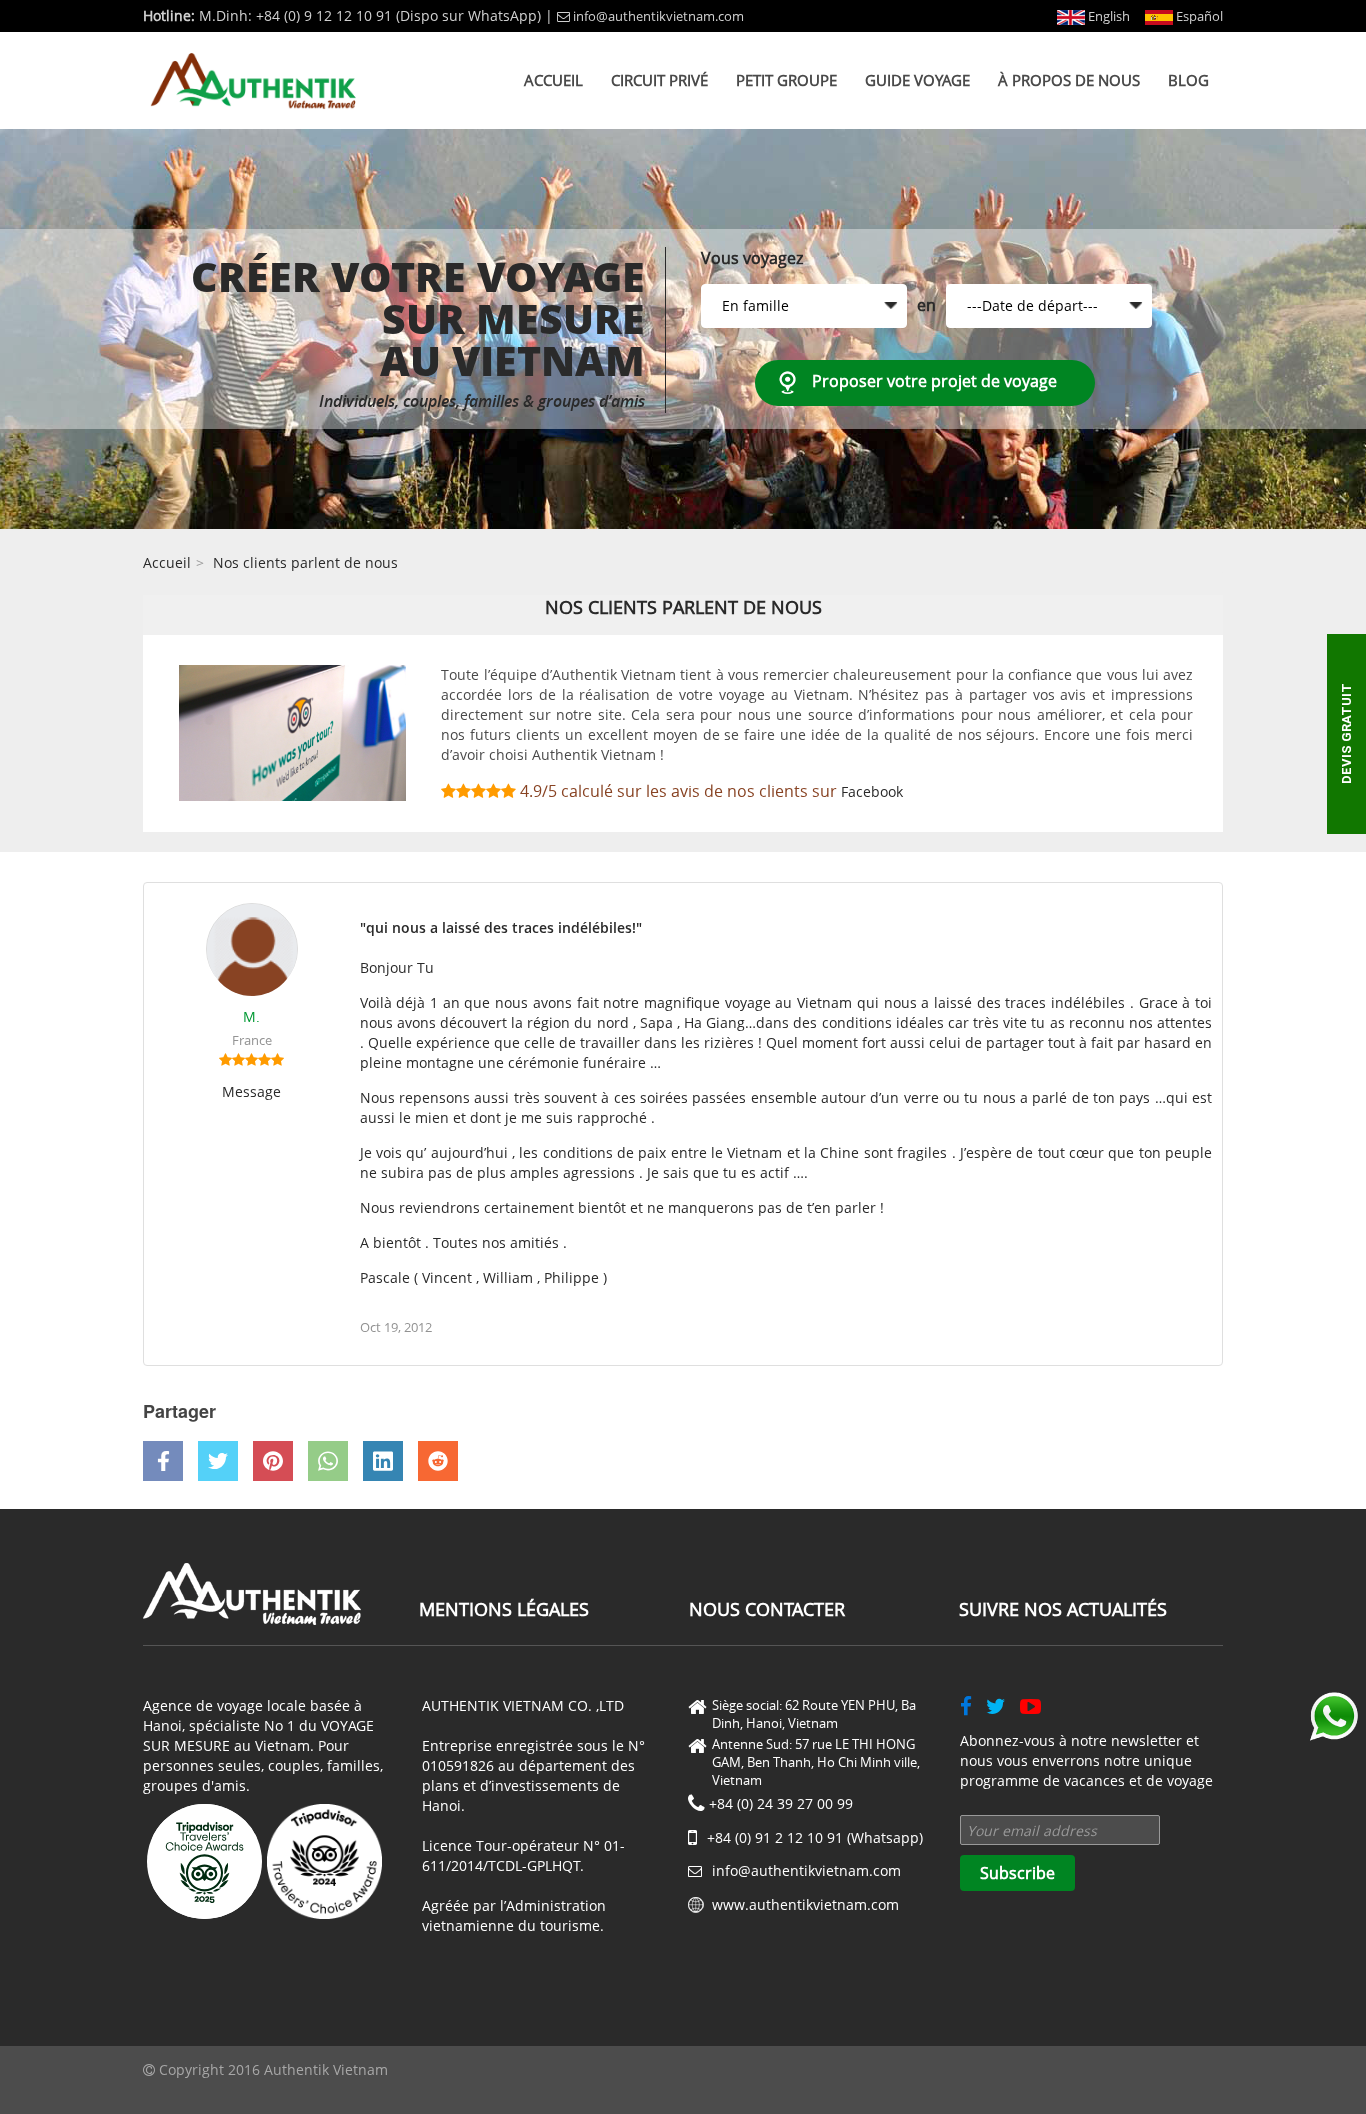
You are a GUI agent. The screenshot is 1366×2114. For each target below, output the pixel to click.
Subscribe (1017, 1873)
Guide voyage (917, 80)
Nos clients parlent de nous (305, 562)
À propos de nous (1069, 80)
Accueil (553, 80)
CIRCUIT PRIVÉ (659, 80)
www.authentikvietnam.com (805, 1904)
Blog (1188, 80)
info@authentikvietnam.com (658, 16)
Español (1198, 16)
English (1107, 16)
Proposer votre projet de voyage (934, 381)
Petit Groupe (786, 80)
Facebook (872, 791)
